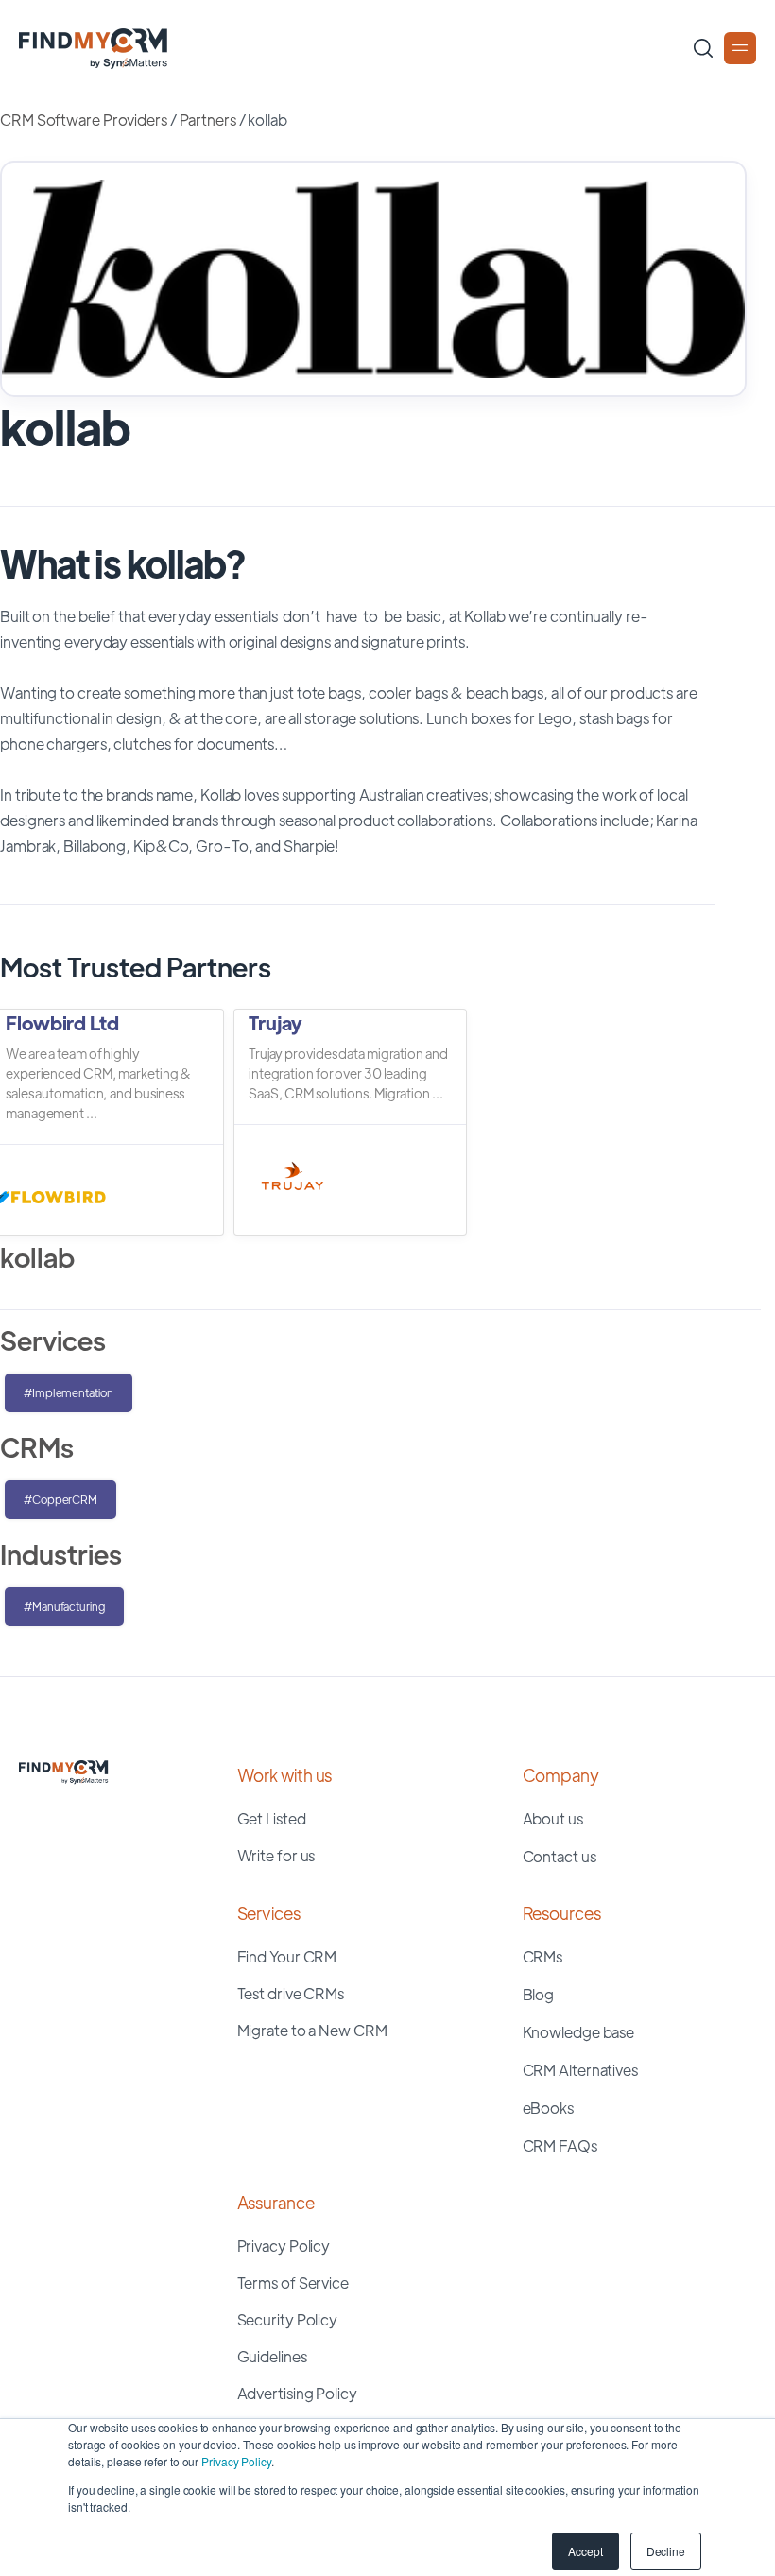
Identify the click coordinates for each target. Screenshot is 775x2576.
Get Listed (272, 1818)
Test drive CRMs (291, 1993)
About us (553, 1818)
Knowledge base (579, 2032)
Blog (539, 1994)
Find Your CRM (287, 1956)
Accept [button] (585, 2551)
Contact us (560, 1856)
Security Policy (288, 2319)
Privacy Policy (236, 2461)
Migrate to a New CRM (312, 2030)
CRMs (543, 1956)
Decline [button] (666, 2551)
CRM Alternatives (580, 2070)
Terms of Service (293, 2282)
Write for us (276, 1855)
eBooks (548, 2108)
